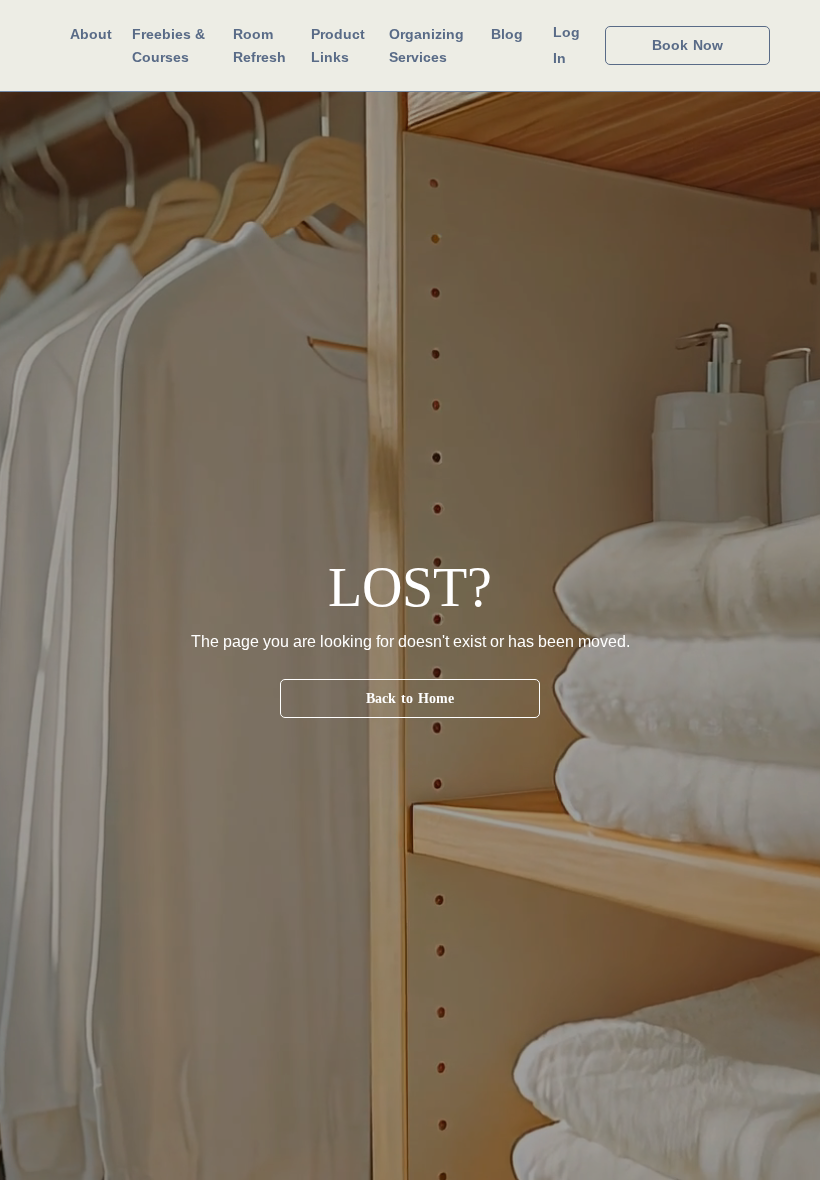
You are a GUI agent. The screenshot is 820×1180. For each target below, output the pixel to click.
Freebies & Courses (168, 45)
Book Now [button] (688, 45)
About (91, 34)
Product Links (338, 45)
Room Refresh (259, 45)
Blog (507, 34)
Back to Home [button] (410, 698)
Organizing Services (426, 45)
